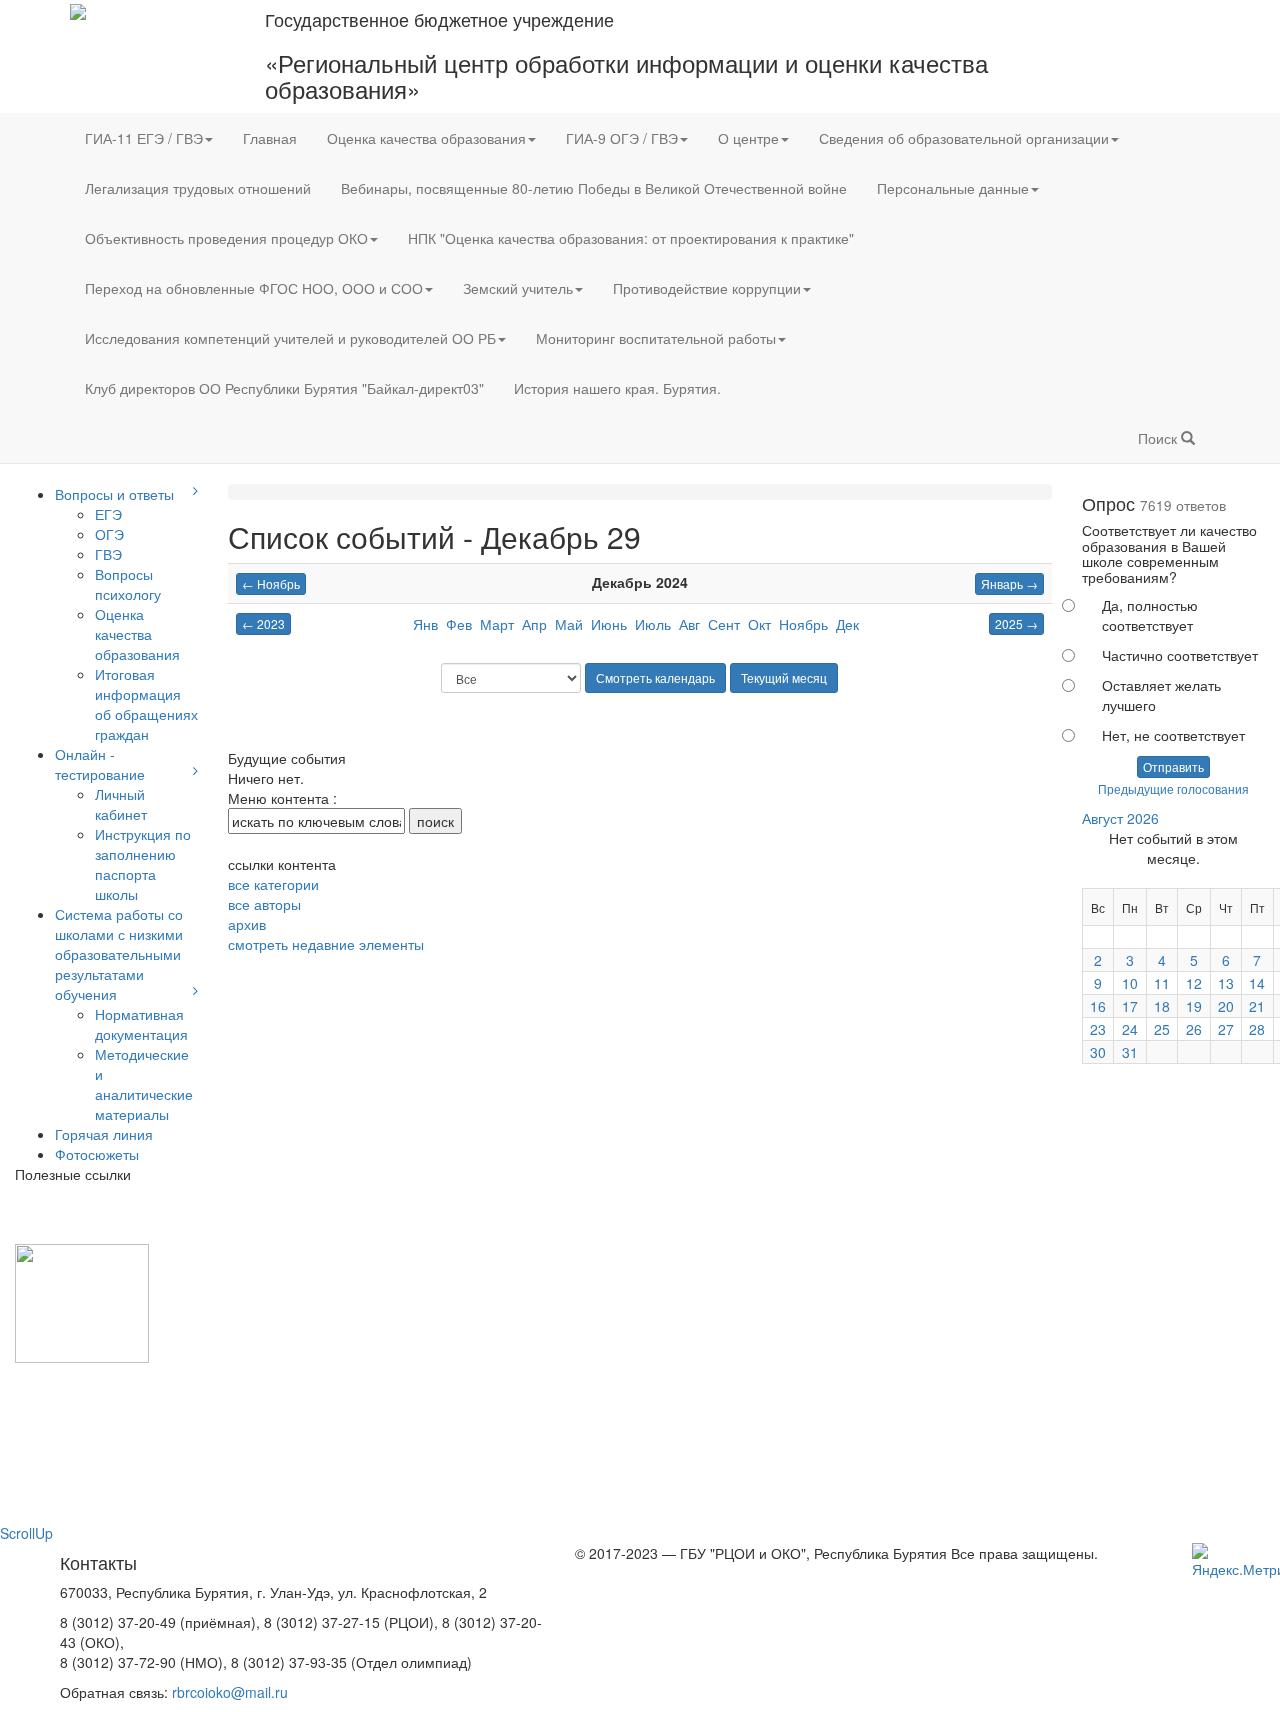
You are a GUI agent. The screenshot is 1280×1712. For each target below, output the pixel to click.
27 (1226, 1029)
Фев (459, 624)
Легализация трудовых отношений (198, 188)
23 (1098, 1029)
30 (1098, 1052)
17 (1130, 1006)
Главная (270, 138)
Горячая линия (104, 1134)
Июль (653, 624)
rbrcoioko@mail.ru (230, 1692)
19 (1194, 1006)
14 (1257, 983)
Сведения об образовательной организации (964, 138)
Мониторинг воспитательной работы (656, 338)
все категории (273, 884)
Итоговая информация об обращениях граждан (146, 704)
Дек (847, 624)
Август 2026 (1120, 818)
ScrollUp (26, 1533)
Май (569, 624)
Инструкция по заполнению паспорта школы (143, 864)
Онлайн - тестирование (100, 764)
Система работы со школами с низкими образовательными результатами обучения (119, 954)
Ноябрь (803, 624)
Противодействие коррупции (707, 288)
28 (1257, 1029)
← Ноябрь (271, 583)
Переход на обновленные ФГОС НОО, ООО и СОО (254, 288)
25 (1162, 1029)
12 (1194, 983)
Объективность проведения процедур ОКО (226, 238)
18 (1162, 1006)
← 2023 (263, 623)
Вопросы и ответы (114, 494)
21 (1257, 1006)
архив (247, 924)
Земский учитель (518, 288)
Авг (689, 624)
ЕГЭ (108, 514)
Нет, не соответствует (1173, 735)
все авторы (264, 904)
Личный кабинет (121, 804)
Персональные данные (953, 188)
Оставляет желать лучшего (1161, 695)
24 (1130, 1029)
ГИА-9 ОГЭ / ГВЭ (622, 138)
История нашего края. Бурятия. (617, 388)
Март (497, 624)
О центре (748, 138)
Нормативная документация (141, 1024)
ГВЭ (108, 554)
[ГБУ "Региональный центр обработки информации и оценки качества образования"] (78, 10)
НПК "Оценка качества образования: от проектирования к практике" (631, 238)
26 (1194, 1029)
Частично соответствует (1180, 655)
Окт (759, 624)
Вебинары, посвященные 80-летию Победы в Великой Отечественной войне (594, 188)
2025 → (1016, 623)
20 (1226, 1006)
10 (1130, 983)
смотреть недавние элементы (326, 944)
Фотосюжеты (97, 1154)
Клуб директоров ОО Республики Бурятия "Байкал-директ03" (284, 388)
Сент (724, 624)
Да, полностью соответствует (1150, 615)
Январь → (1009, 583)
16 (1098, 1006)
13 (1226, 983)
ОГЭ (109, 534)
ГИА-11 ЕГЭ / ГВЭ (144, 138)
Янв (425, 624)
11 (1162, 983)
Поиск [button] (1159, 438)
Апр (534, 624)
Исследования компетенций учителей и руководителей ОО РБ (290, 338)
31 (1130, 1052)
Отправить (1173, 766)
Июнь (609, 624)
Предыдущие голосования (1173, 788)
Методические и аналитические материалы (144, 1084)
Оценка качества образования (426, 138)
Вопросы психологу (128, 584)
